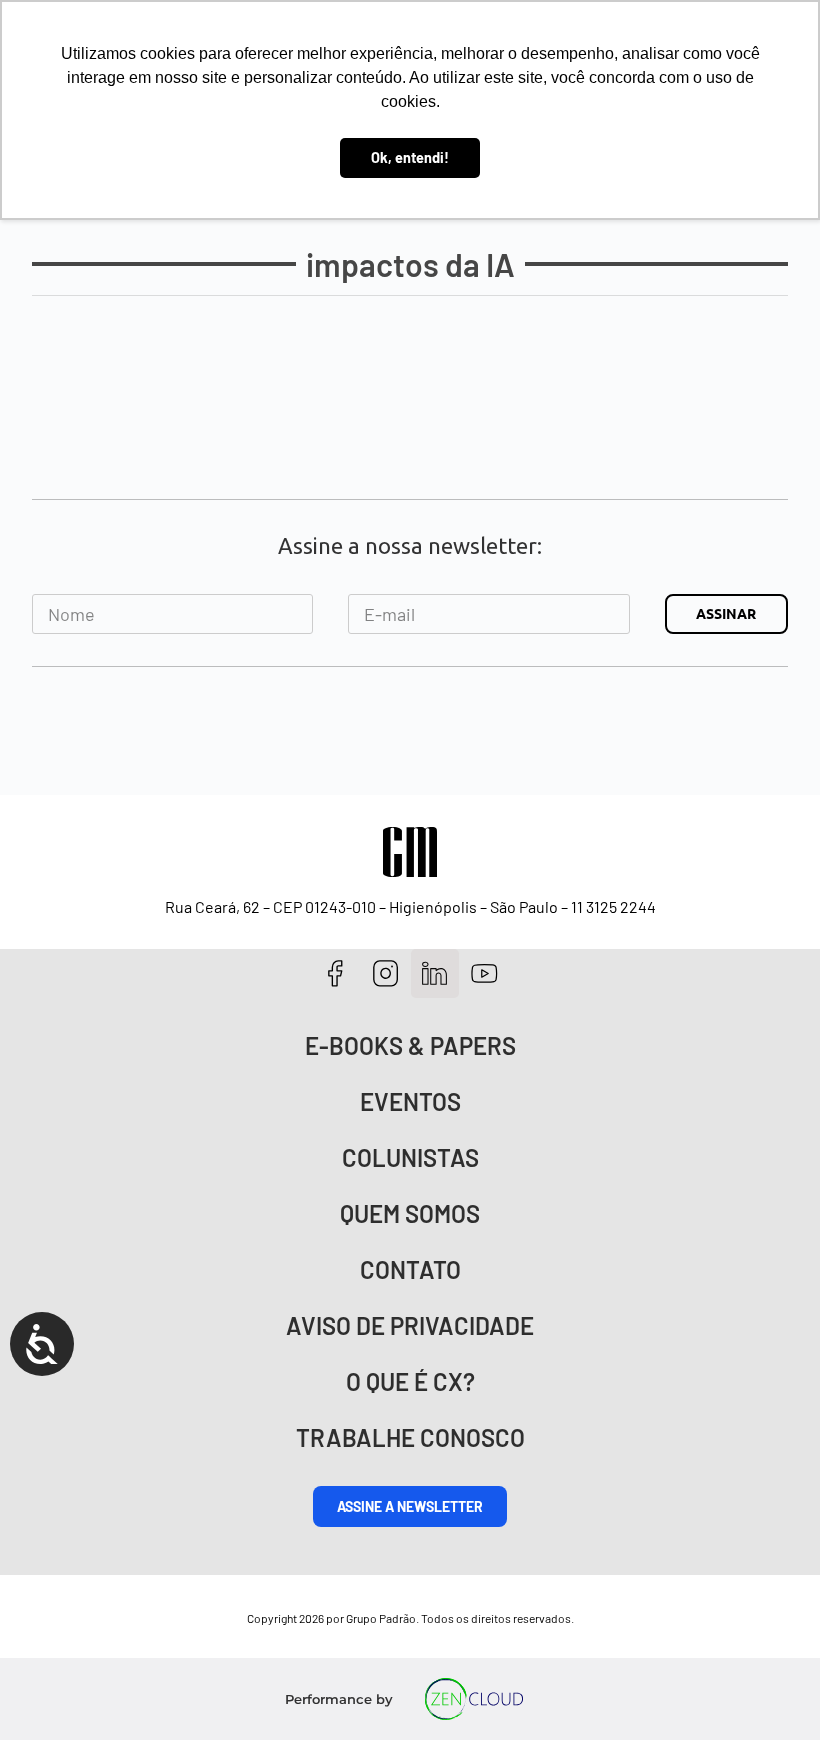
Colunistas (410, 1157)
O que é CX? (410, 1381)
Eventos (410, 1101)
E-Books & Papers (410, 1045)
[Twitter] (435, 973)
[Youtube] (484, 973)
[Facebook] (335, 973)
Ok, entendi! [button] (410, 157)
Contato (410, 1269)
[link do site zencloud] (474, 1699)
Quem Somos (410, 1213)
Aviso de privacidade (410, 1325)
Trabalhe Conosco (410, 1437)
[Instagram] (385, 973)
